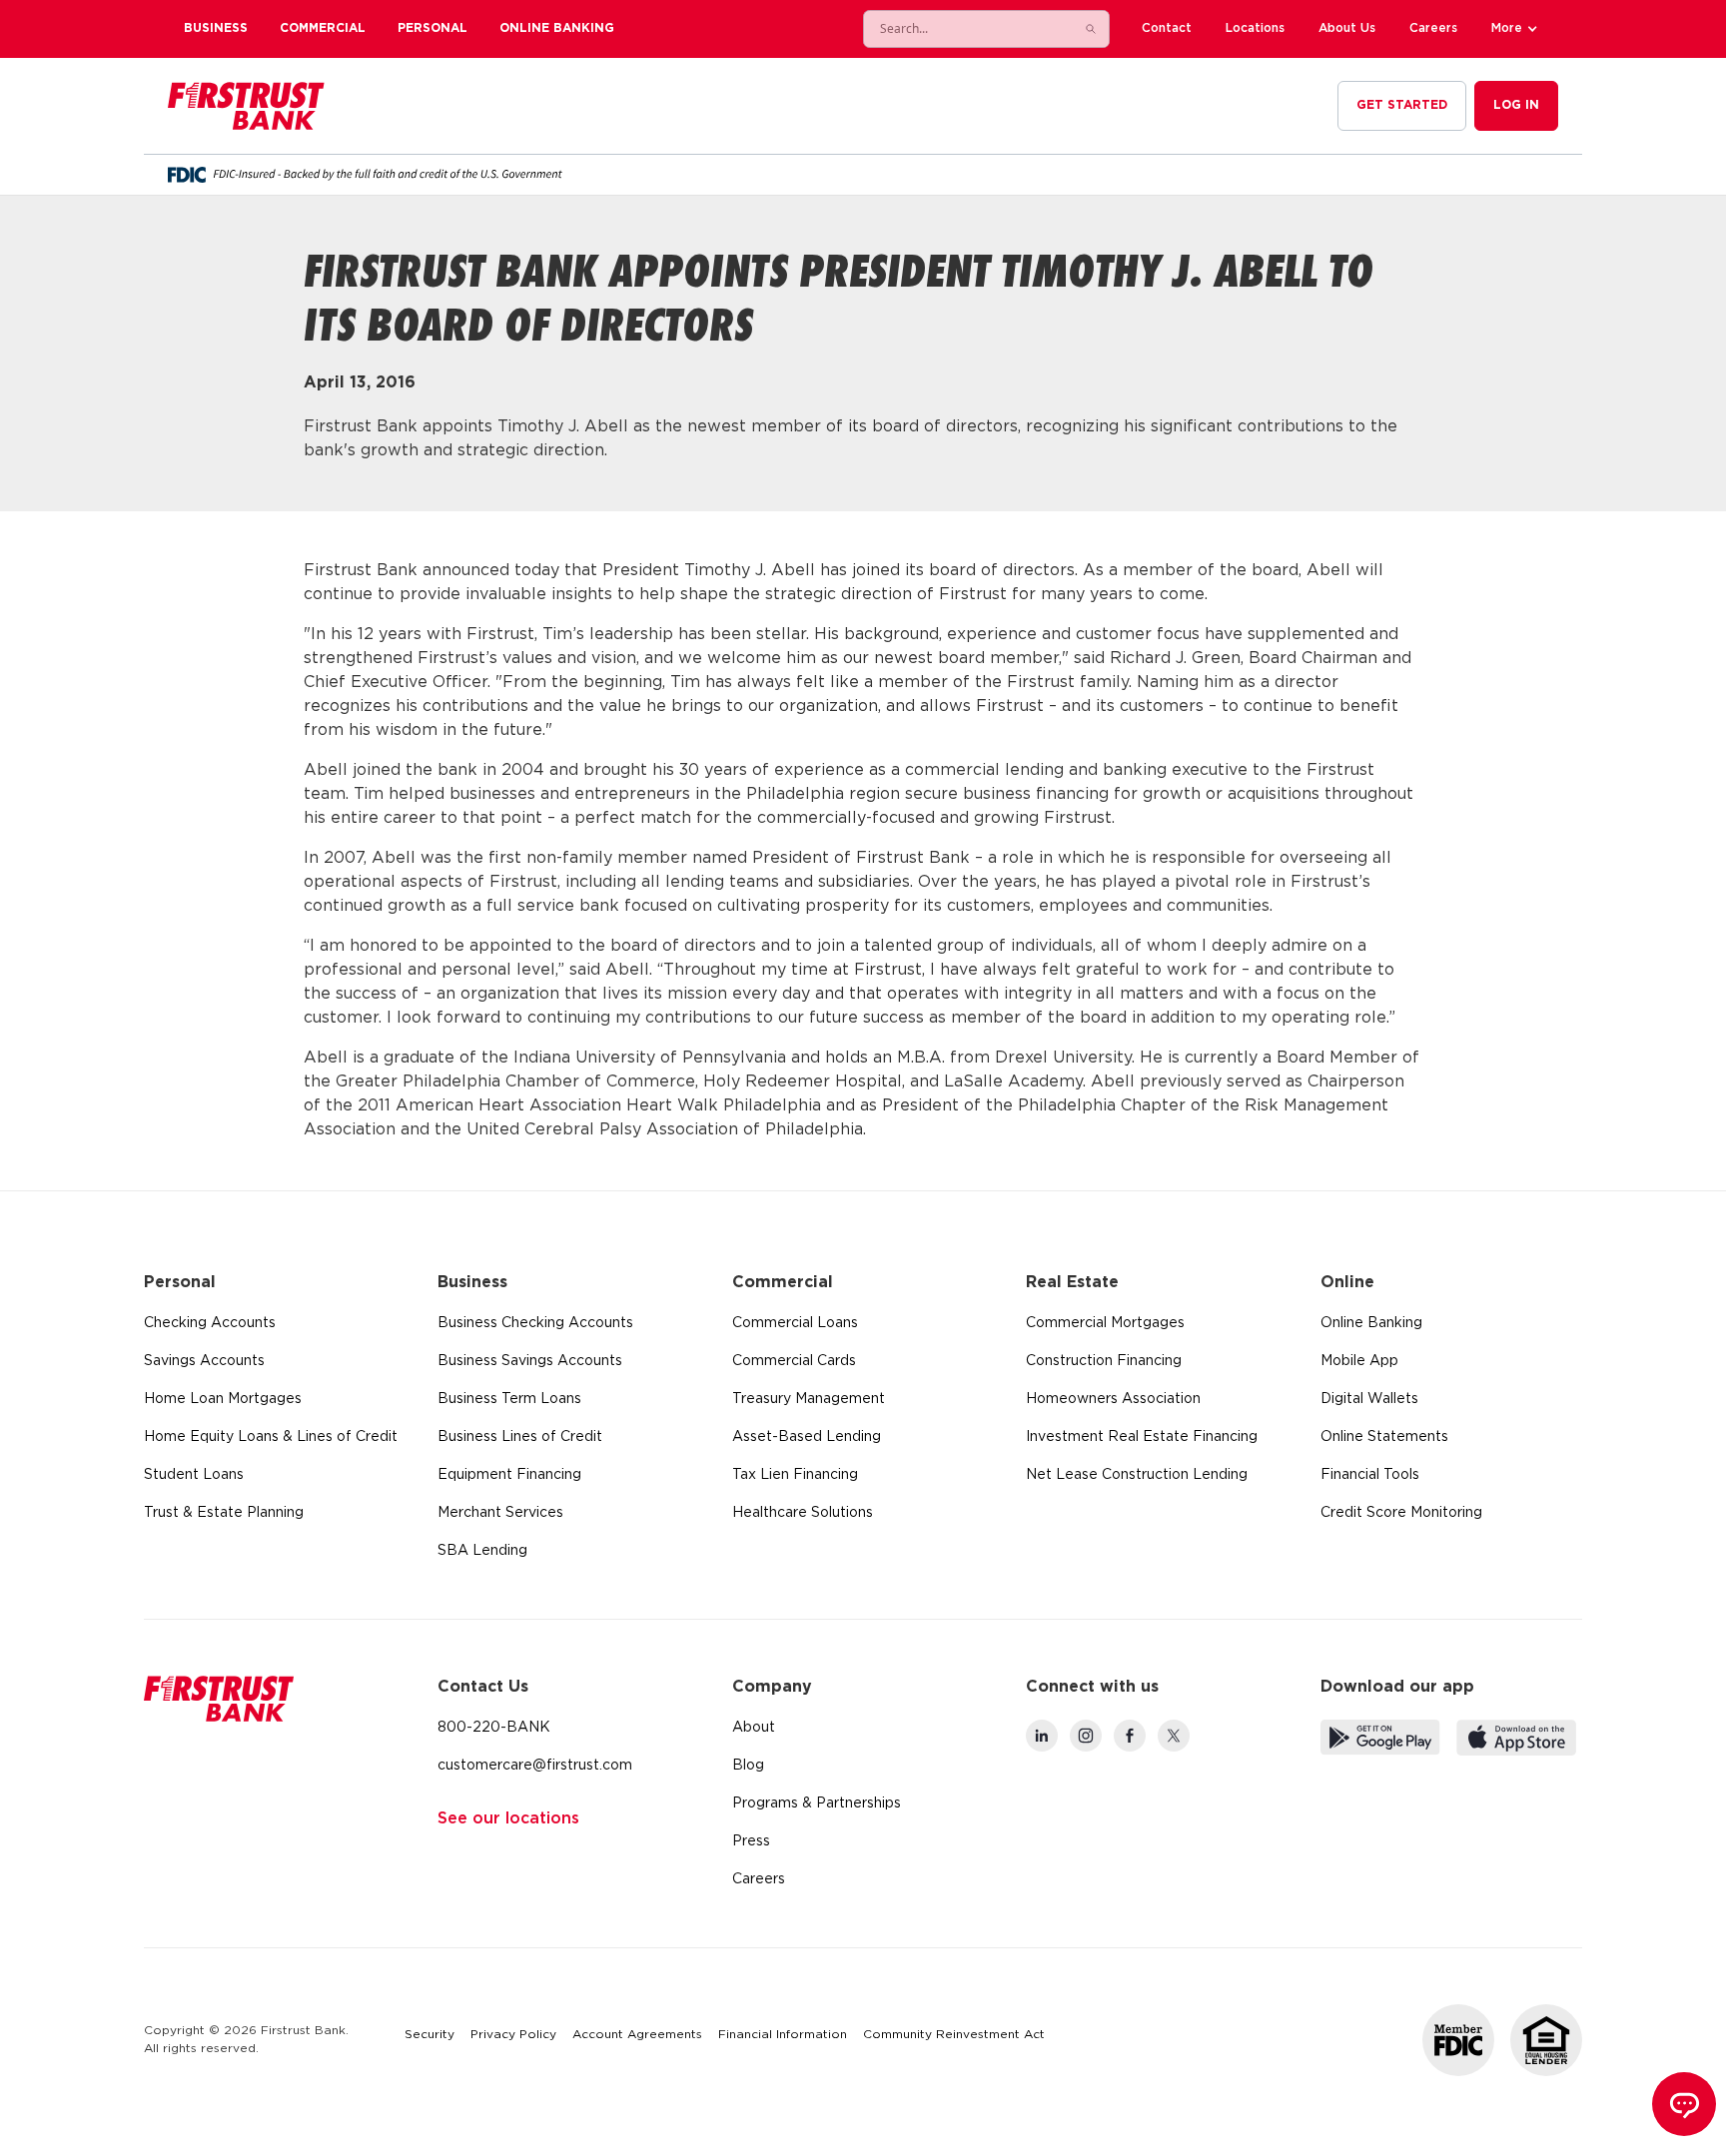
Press (751, 1841)
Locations (1255, 28)
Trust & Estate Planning (224, 1513)
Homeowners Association (1113, 1399)
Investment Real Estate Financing (1142, 1437)
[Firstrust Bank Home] (219, 1699)
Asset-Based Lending (807, 1437)
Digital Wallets (1369, 1399)
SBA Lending (482, 1551)
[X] (1174, 1736)
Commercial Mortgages (1105, 1323)
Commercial (323, 28)
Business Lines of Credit (520, 1437)
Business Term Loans (509, 1399)
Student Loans (194, 1475)
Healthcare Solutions (803, 1513)
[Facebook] (1130, 1736)
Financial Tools (1370, 1475)
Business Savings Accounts (530, 1361)
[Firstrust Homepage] (246, 106)
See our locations (508, 1819)
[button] (1517, 29)
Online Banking (557, 28)
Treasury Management (809, 1399)
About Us (1347, 28)
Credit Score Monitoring (1401, 1513)
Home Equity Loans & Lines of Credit (271, 1437)
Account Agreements (637, 2035)
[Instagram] (1086, 1736)
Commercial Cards (794, 1361)
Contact (1167, 28)
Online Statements (1384, 1437)
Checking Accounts (210, 1323)
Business (216, 28)
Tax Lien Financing (795, 1475)
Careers (1433, 28)
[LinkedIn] (1042, 1736)
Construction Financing (1104, 1361)
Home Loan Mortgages (223, 1399)
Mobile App (1359, 1361)
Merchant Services (500, 1513)
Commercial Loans (795, 1323)
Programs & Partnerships (817, 1803)
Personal (432, 28)
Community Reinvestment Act (954, 2035)
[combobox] (966, 29)
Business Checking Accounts (535, 1323)
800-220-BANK (494, 1728)
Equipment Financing (509, 1475)
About (754, 1728)
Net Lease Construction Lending (1137, 1475)
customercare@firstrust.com (535, 1766)
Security (430, 2035)
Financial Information (783, 2035)
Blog (748, 1766)
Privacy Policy (513, 2035)
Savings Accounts (204, 1361)
